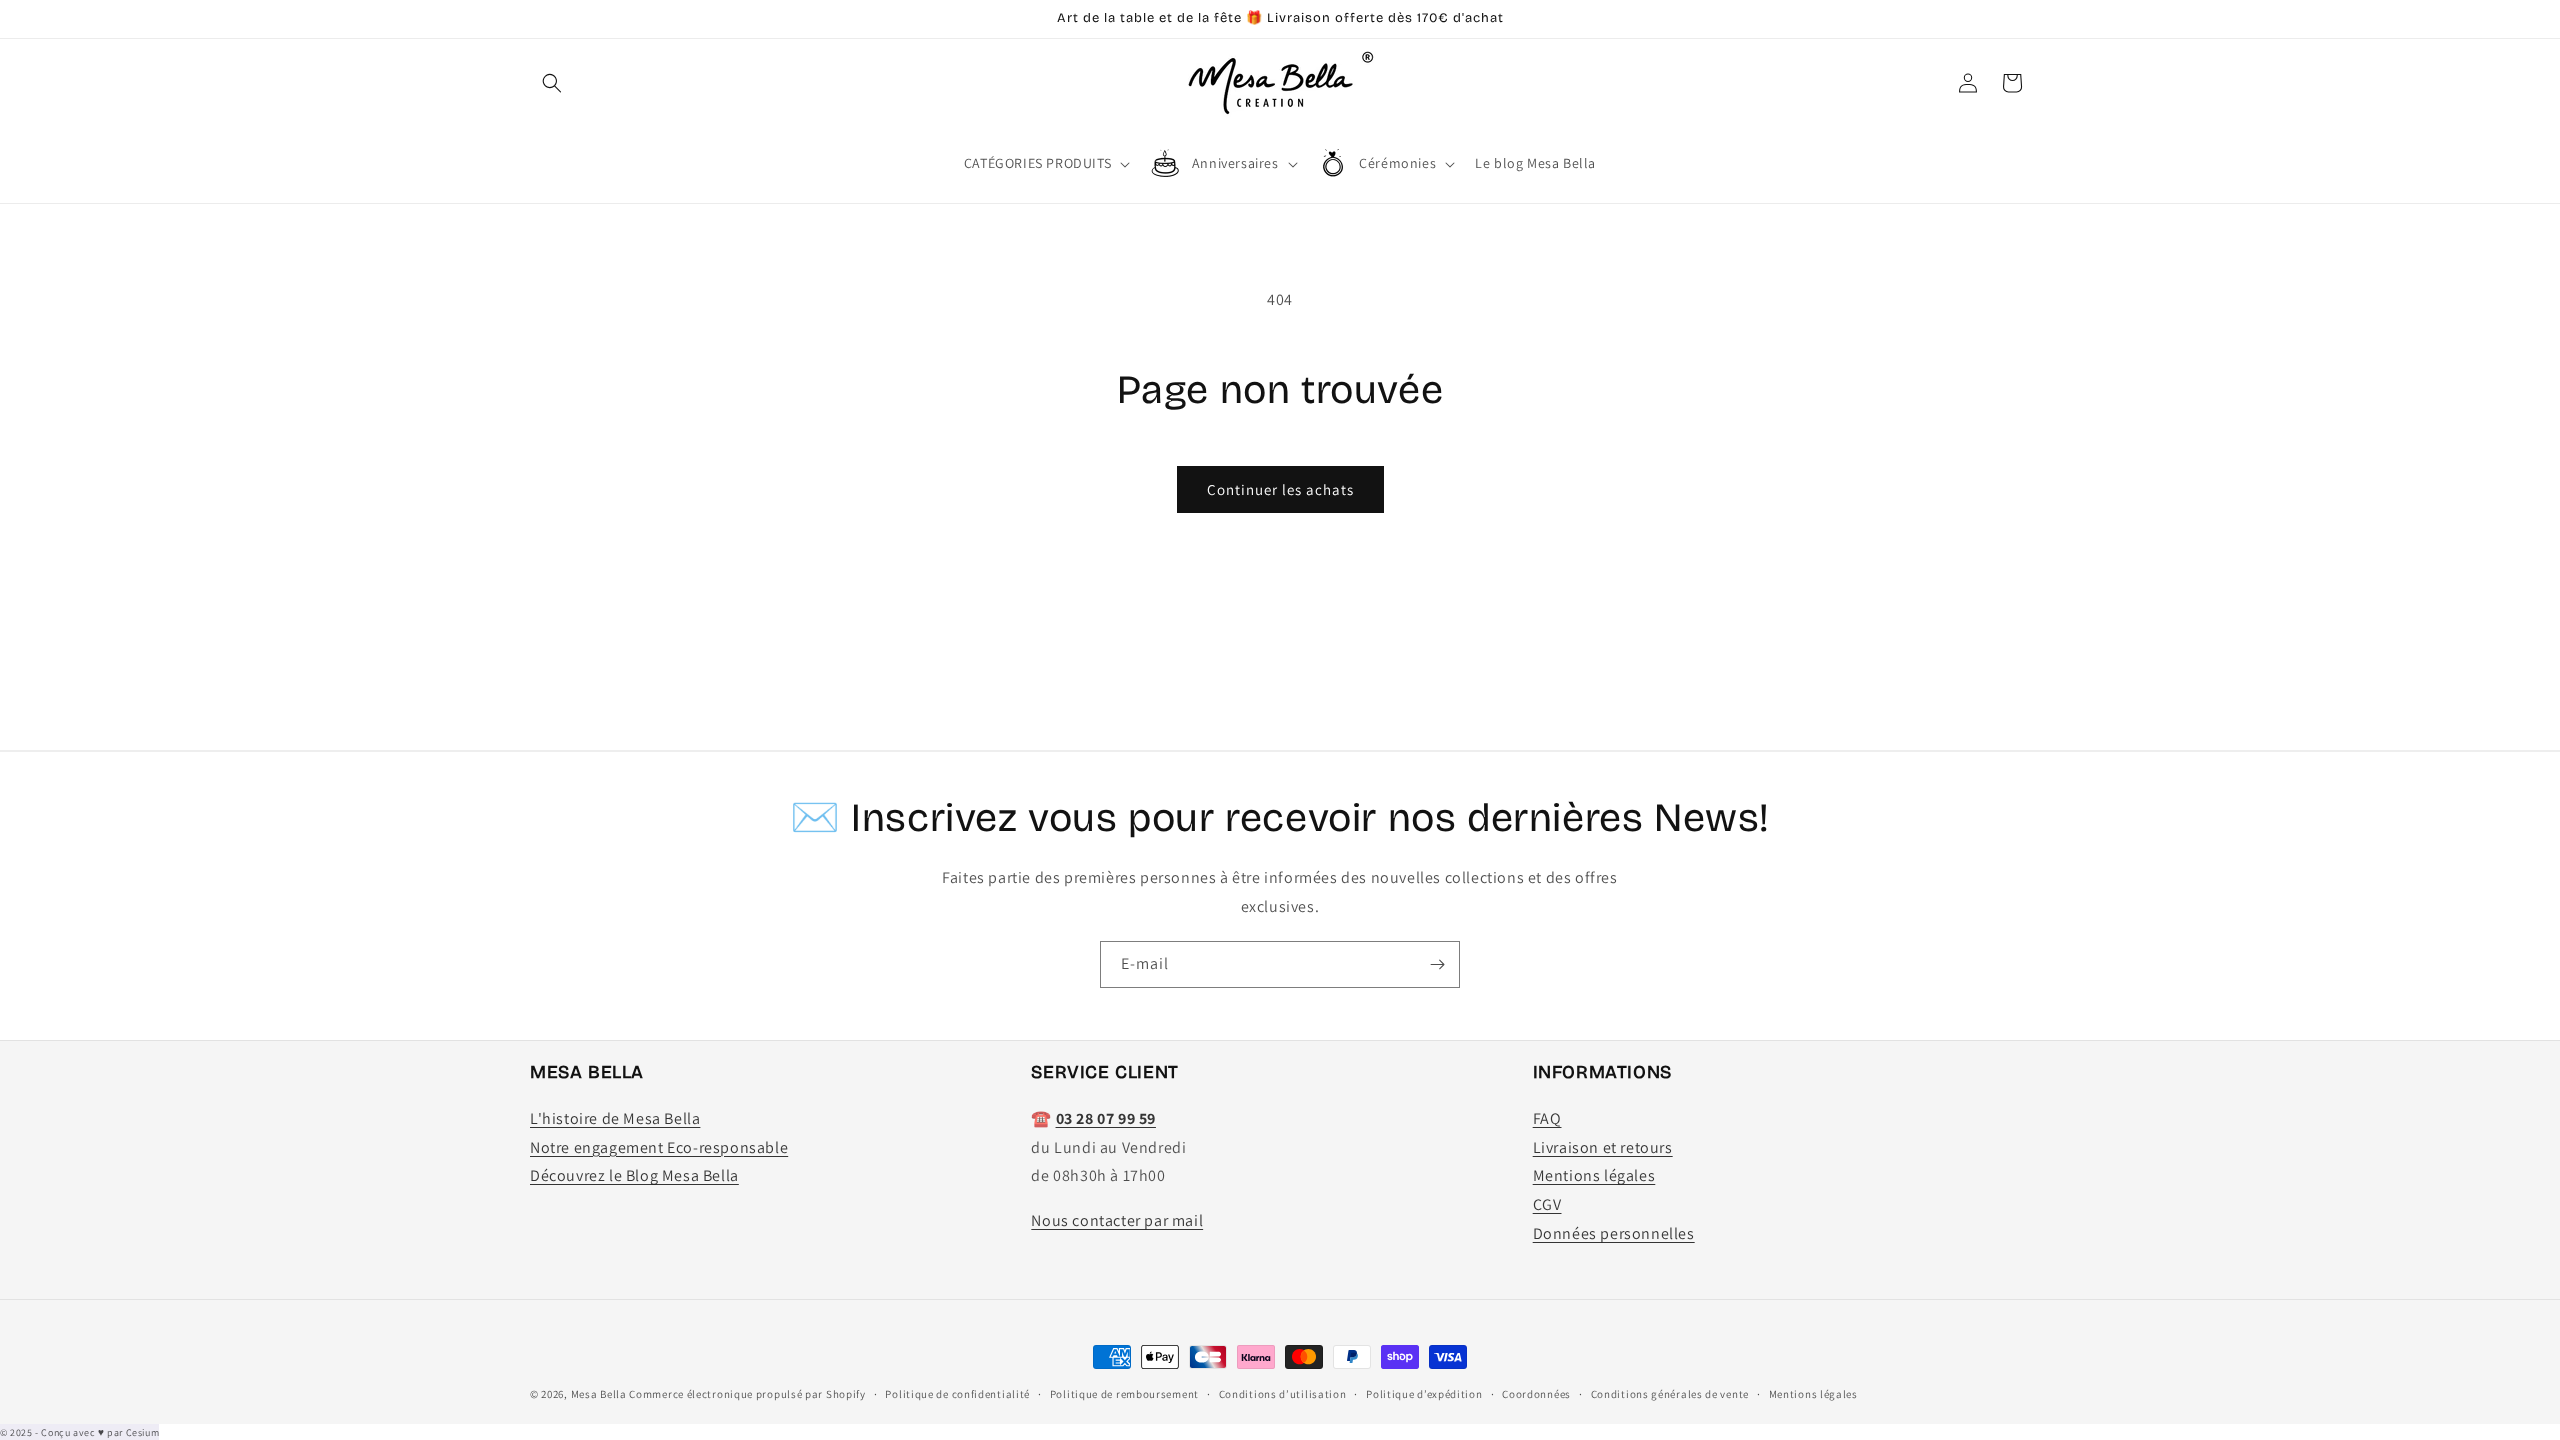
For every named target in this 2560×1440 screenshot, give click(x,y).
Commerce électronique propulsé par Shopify (747, 1394)
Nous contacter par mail (1117, 1220)
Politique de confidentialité (957, 1394)
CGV (1547, 1204)
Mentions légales (1594, 1175)
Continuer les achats (1280, 489)
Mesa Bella (599, 1394)
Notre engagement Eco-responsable (659, 1147)
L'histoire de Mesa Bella (615, 1118)
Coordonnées (1536, 1394)
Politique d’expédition (1424, 1394)
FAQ (1547, 1118)
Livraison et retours (1603, 1147)
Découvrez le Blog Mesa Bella (634, 1175)
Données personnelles (1614, 1233)
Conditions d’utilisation (1283, 1394)
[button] (552, 83)
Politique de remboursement (1124, 1394)
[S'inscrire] (1437, 964)
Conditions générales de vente (1670, 1394)
